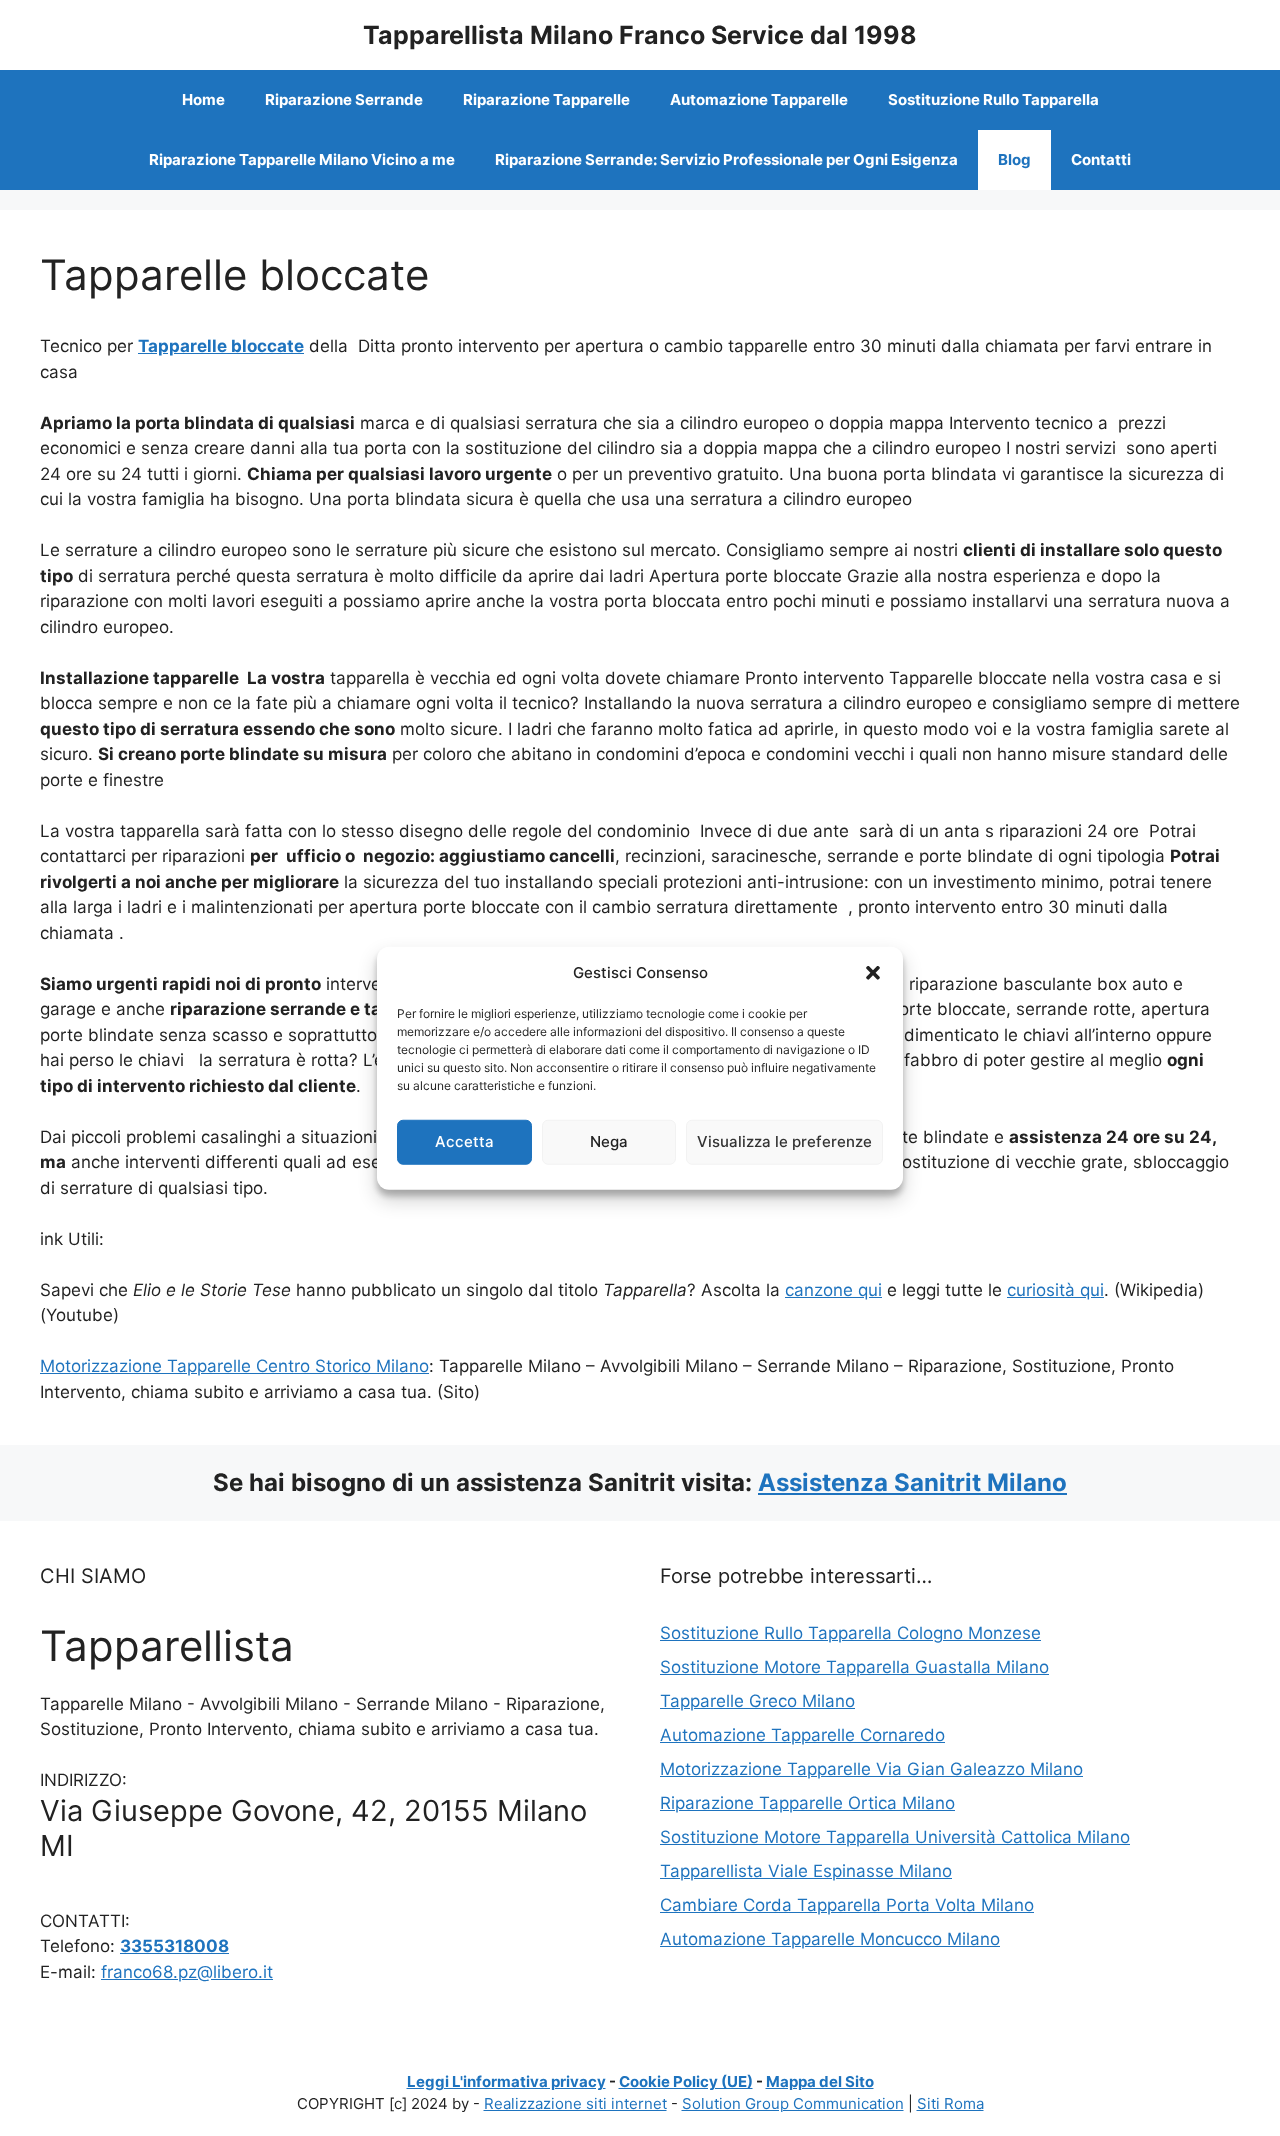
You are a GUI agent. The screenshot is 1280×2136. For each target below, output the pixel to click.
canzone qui (833, 1290)
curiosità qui (1055, 1290)
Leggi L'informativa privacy (506, 2081)
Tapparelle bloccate (221, 346)
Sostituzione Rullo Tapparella (993, 99)
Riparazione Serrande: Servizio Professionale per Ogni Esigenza (726, 159)
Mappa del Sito (820, 2081)
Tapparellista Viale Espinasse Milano (806, 1871)
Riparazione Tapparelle (546, 99)
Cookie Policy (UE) (686, 2081)
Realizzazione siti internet (575, 2103)
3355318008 (174, 1946)
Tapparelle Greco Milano (757, 1701)
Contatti (1101, 159)
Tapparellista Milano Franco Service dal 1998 (640, 35)
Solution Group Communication (793, 2103)
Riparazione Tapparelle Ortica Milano (807, 1803)
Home (203, 99)
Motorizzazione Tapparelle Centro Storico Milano (234, 1366)
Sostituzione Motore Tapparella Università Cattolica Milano (895, 1837)
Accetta (464, 1141)
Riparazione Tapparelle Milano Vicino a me (302, 159)
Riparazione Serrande (344, 99)
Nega (609, 1141)
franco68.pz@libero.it (187, 1972)
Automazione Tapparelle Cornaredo (802, 1735)
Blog (1014, 159)
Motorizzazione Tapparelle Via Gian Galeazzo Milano (871, 1769)
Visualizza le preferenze (784, 1141)
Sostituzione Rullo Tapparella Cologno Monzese (850, 1633)
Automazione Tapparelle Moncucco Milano (830, 1939)
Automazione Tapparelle (759, 99)
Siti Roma (950, 2103)
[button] (873, 973)
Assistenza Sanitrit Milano (912, 1482)
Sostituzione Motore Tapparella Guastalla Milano (854, 1667)
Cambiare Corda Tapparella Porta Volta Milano (847, 1905)
